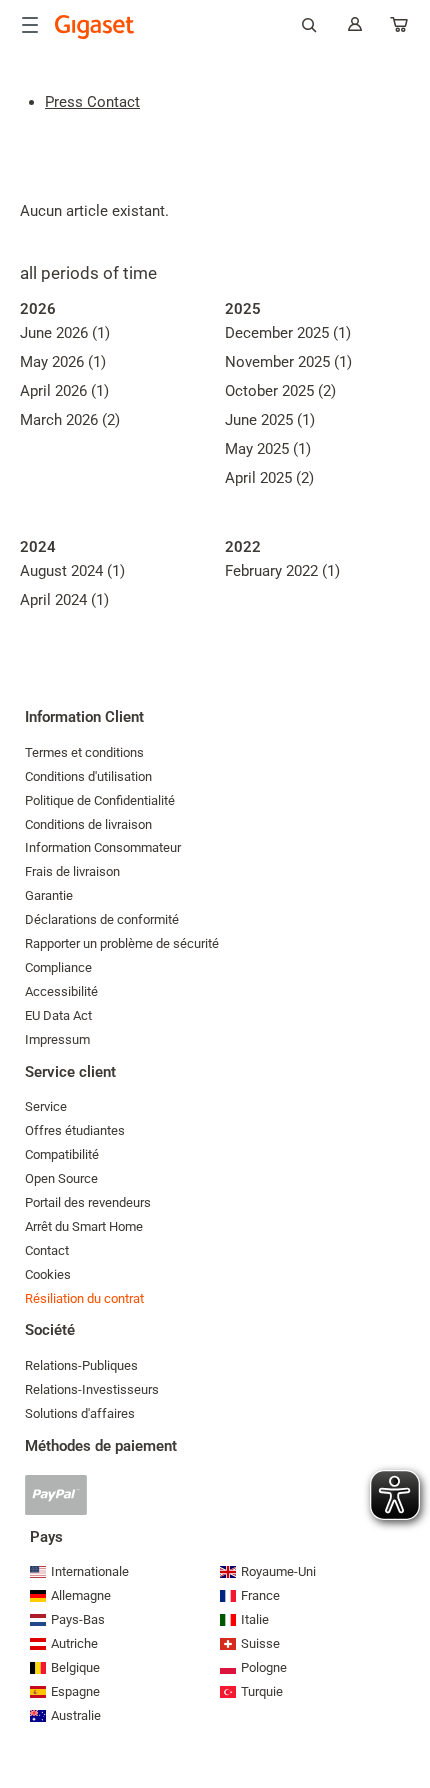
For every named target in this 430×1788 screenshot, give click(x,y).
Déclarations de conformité (102, 919)
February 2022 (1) (282, 571)
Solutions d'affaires (80, 1413)
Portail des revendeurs (88, 1202)
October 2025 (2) (280, 391)
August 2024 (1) (72, 571)
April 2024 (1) (64, 600)
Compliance (58, 967)
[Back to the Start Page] (95, 27)
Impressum (57, 1039)
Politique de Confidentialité (100, 800)
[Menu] (30, 25)
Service (46, 1106)
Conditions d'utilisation (88, 776)
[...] (400, 28)
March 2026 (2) (70, 420)
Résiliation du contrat (84, 1298)
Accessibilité (61, 991)
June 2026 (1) (65, 333)
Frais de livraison (72, 871)
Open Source (61, 1178)
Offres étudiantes (75, 1130)
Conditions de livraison (88, 824)
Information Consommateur (103, 847)
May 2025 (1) (268, 449)
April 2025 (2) (269, 478)
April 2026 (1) (64, 391)
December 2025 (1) (288, 333)
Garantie (49, 895)
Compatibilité (62, 1154)
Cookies (48, 1274)
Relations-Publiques (81, 1365)
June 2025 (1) (270, 420)
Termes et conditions (84, 752)
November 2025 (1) (288, 362)
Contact (47, 1250)
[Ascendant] (405, 1713)
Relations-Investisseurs (92, 1389)
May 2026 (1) (63, 362)
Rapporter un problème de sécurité (122, 943)
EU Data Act (58, 1015)
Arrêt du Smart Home (84, 1226)
